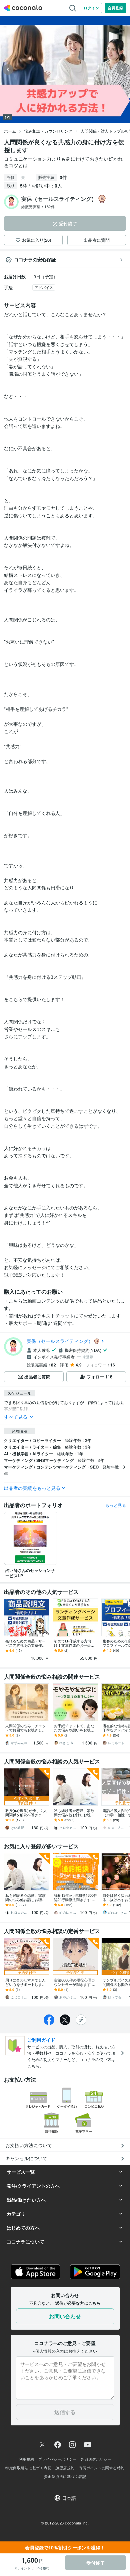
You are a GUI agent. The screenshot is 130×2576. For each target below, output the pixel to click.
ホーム (10, 131)
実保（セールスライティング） (60, 1341)
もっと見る (116, 1505)
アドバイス (44, 287)
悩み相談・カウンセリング (48, 131)
